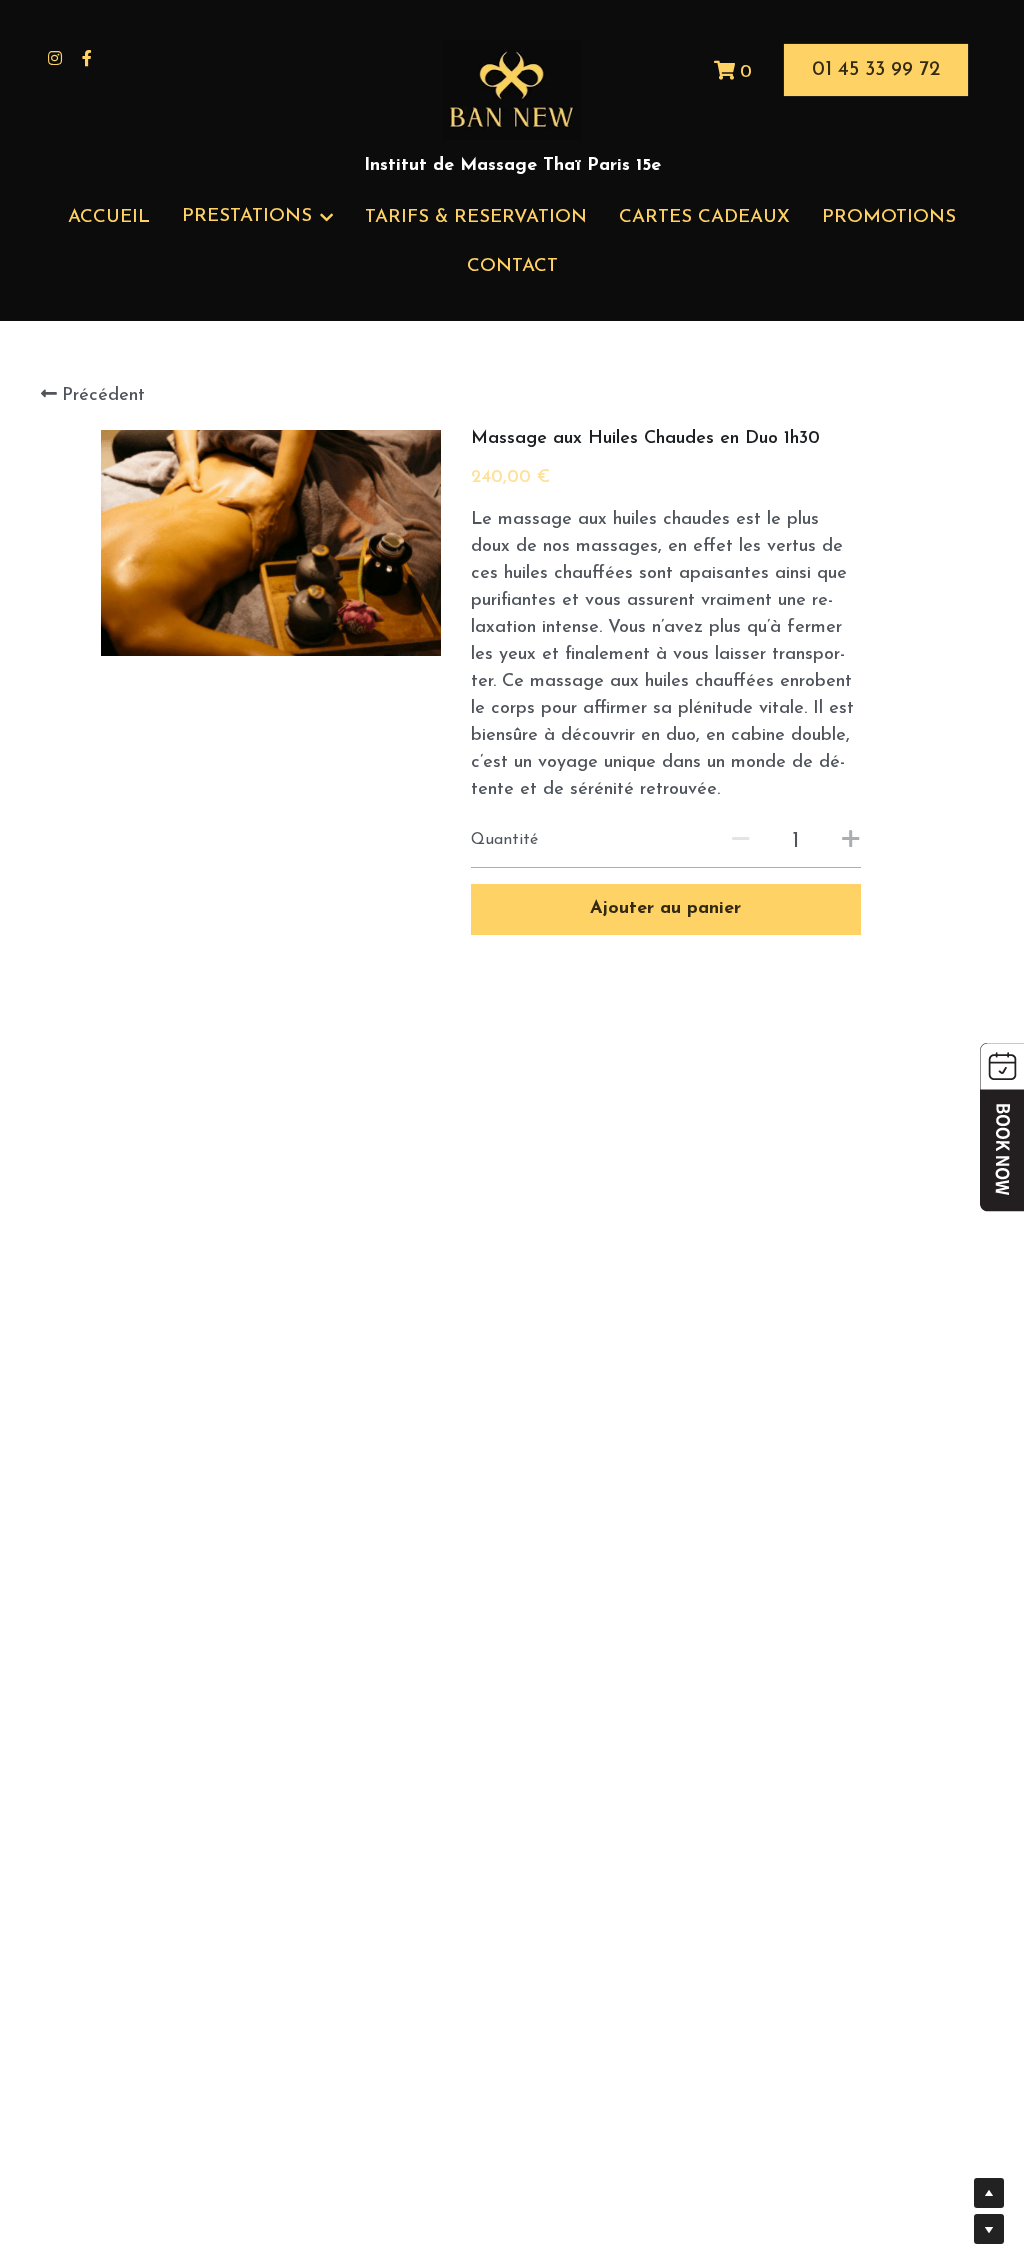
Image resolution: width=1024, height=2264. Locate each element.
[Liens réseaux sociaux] (55, 58)
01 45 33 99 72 (876, 70)
